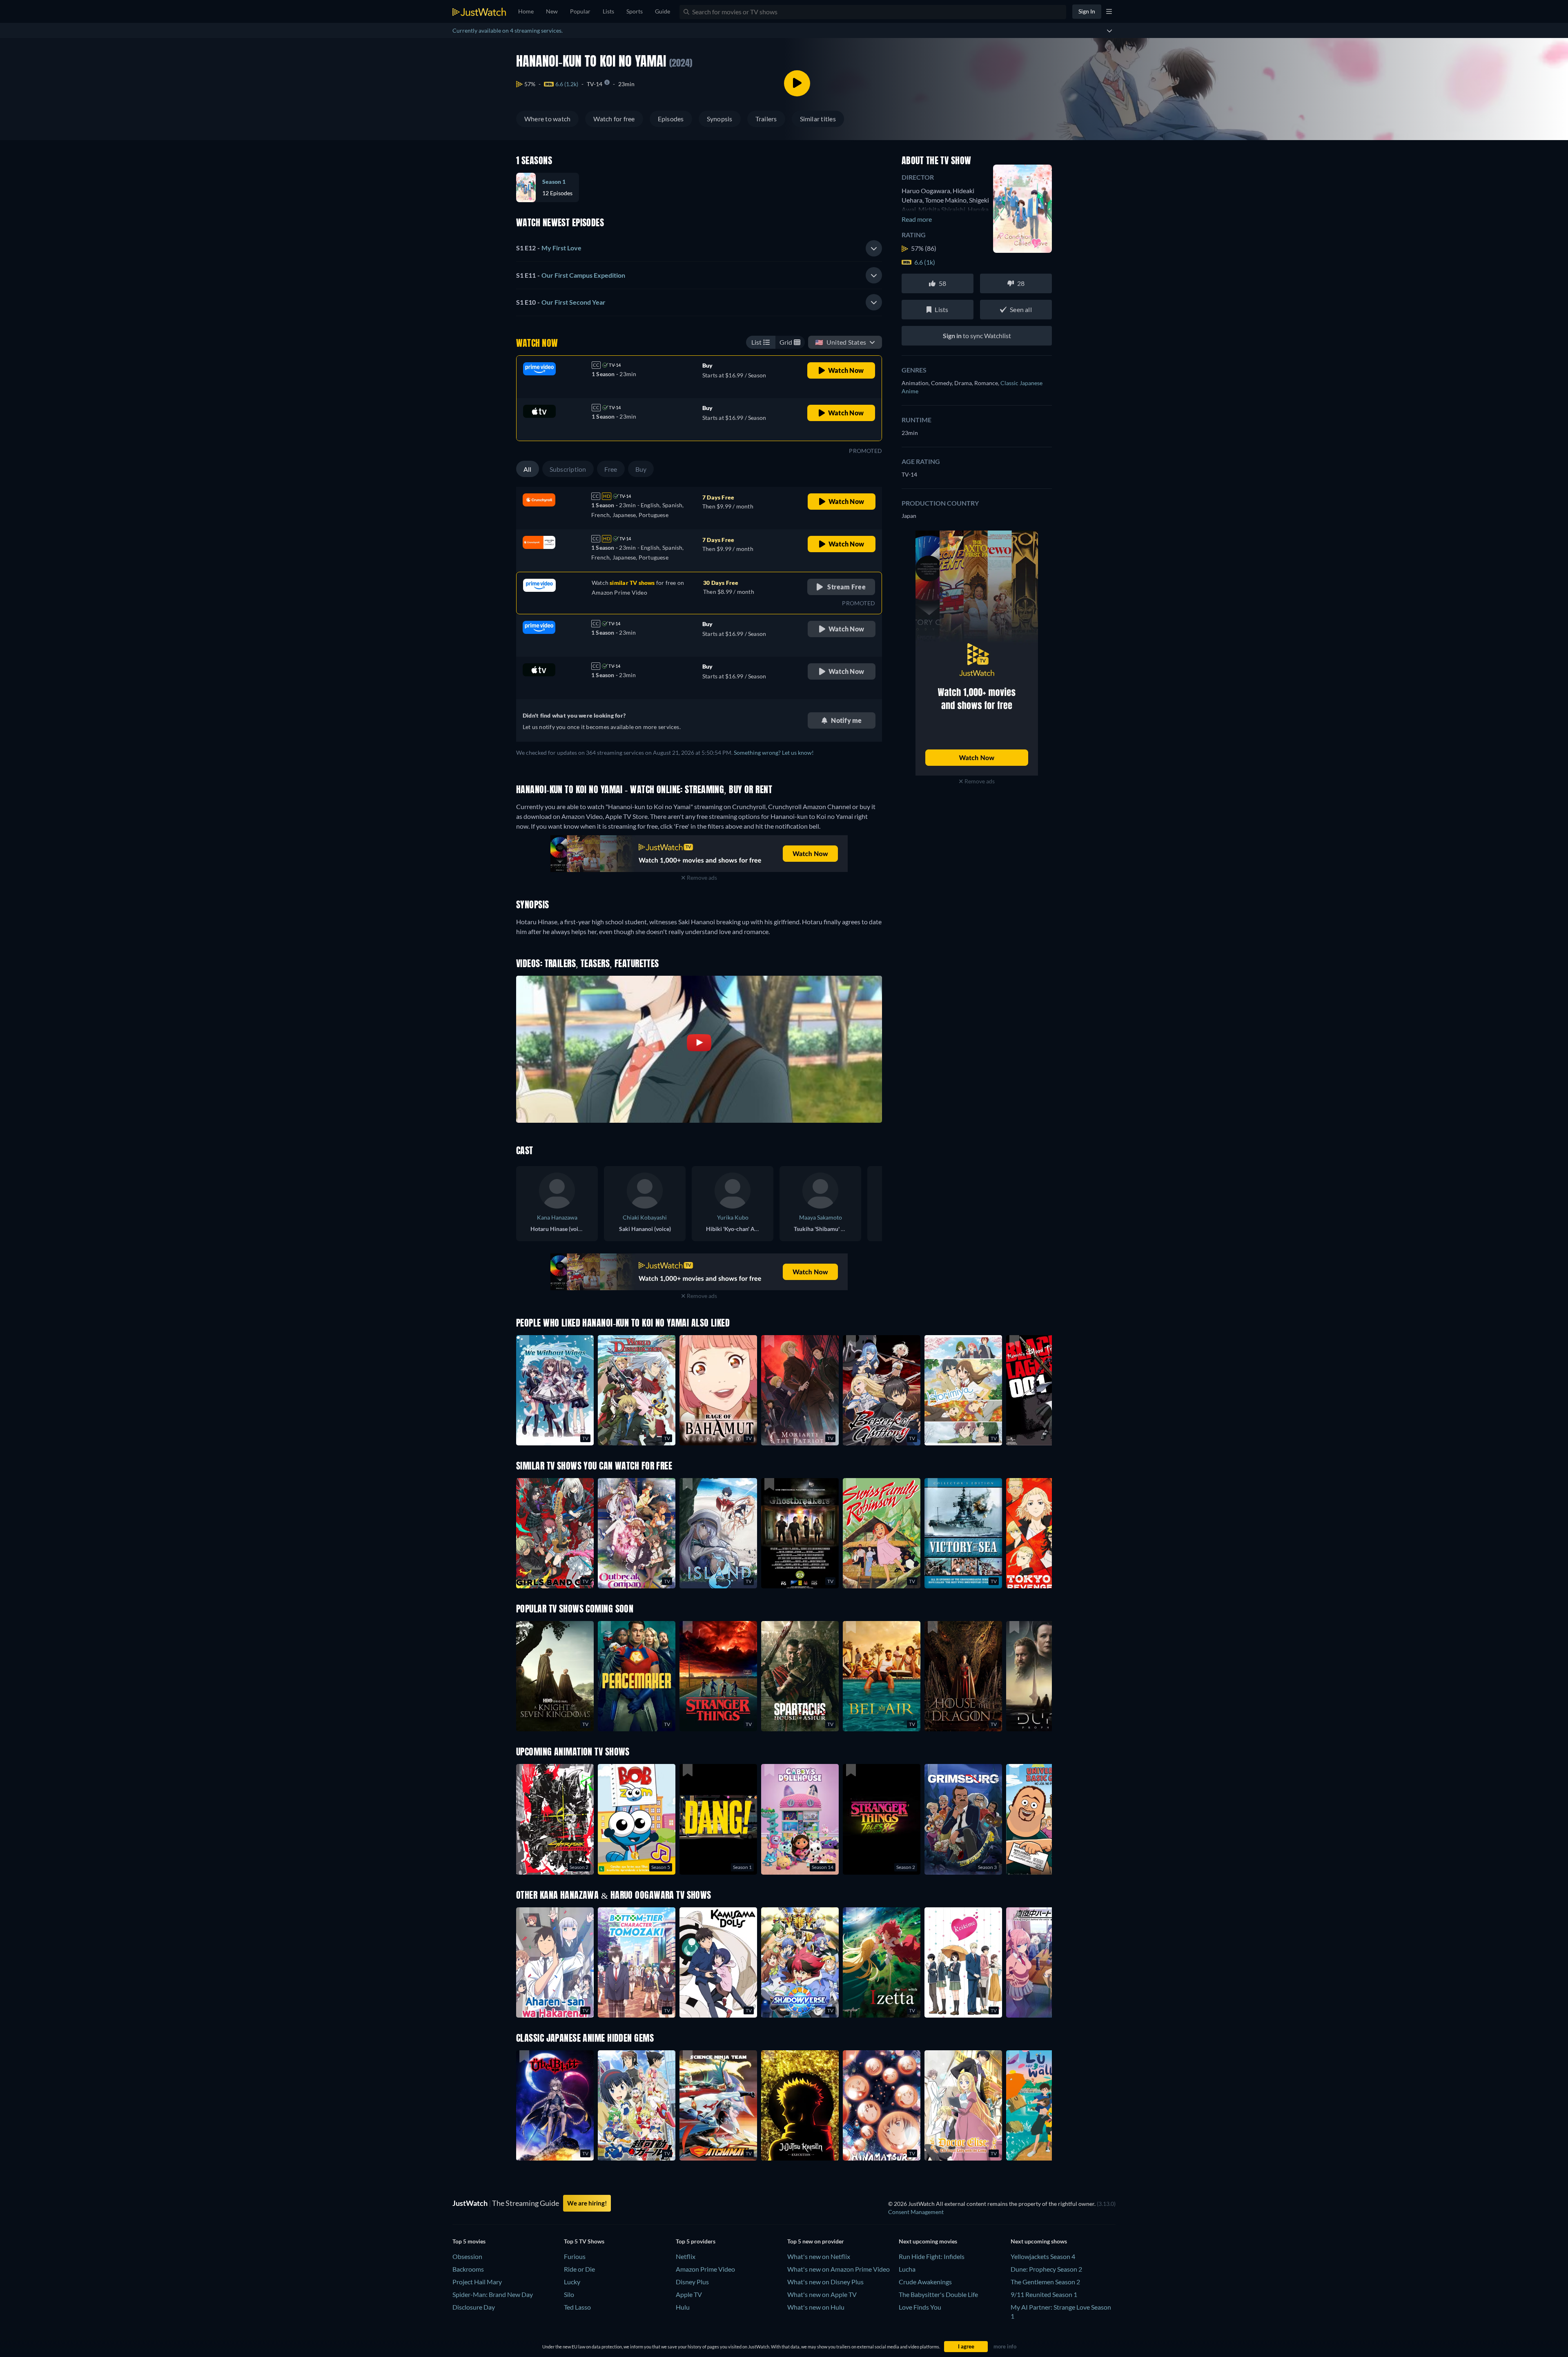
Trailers (766, 119)
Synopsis (720, 119)
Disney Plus (692, 2282)
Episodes (671, 119)
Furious (575, 2256)
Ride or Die (579, 2269)
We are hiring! (587, 2203)
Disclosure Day (474, 2307)
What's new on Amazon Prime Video (839, 2269)
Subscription (568, 469)
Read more (917, 219)
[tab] (699, 248)
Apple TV (689, 2294)
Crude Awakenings (925, 2282)
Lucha (907, 2269)
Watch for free (614, 119)
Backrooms (468, 2269)
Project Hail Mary (477, 2282)
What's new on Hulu (816, 2307)
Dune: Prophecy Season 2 (1046, 2269)
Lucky (572, 2282)
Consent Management (916, 2212)
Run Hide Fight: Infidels (932, 2256)
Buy (641, 469)
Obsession (467, 2256)
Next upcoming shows (1039, 2241)
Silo (569, 2294)
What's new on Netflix (819, 2256)
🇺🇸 (841, 342)
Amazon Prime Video (705, 2269)
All (528, 469)
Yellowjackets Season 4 (1043, 2256)
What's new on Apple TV (822, 2294)
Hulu (683, 2307)
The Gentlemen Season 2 (1045, 2282)
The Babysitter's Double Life (938, 2294)
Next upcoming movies (928, 2241)
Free (611, 469)
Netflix (686, 2256)
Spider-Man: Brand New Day (493, 2294)
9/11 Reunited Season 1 (1044, 2294)
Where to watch (547, 119)
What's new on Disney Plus (825, 2282)
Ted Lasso (577, 2307)
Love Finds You (920, 2307)
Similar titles (818, 119)
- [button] (549, 248)
